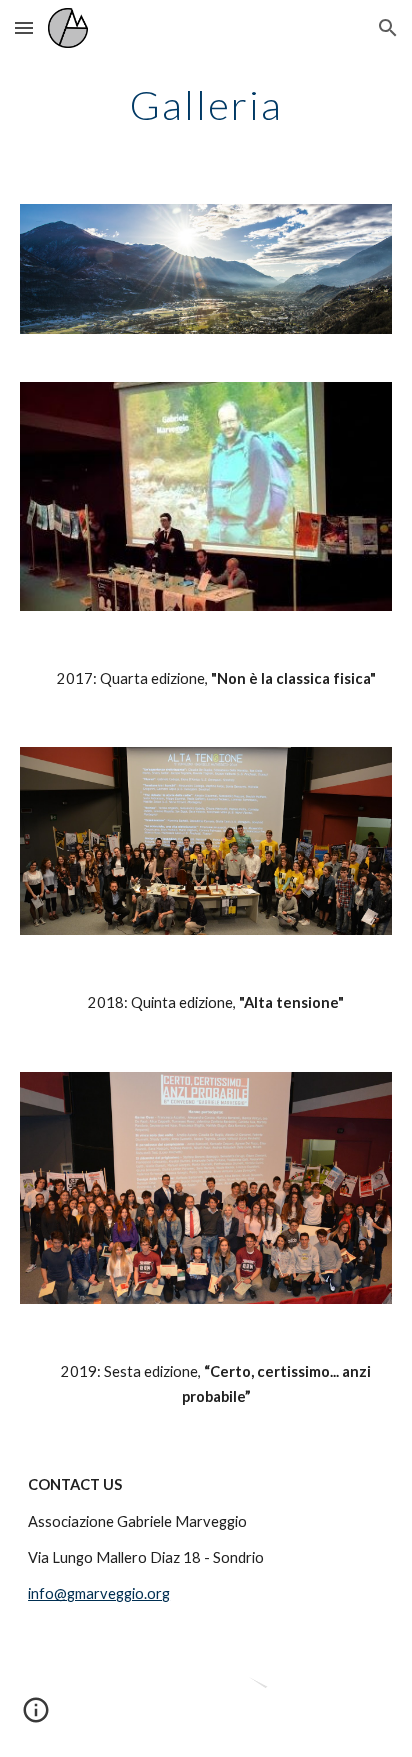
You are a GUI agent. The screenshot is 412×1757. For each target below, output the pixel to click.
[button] (24, 27)
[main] (206, 105)
